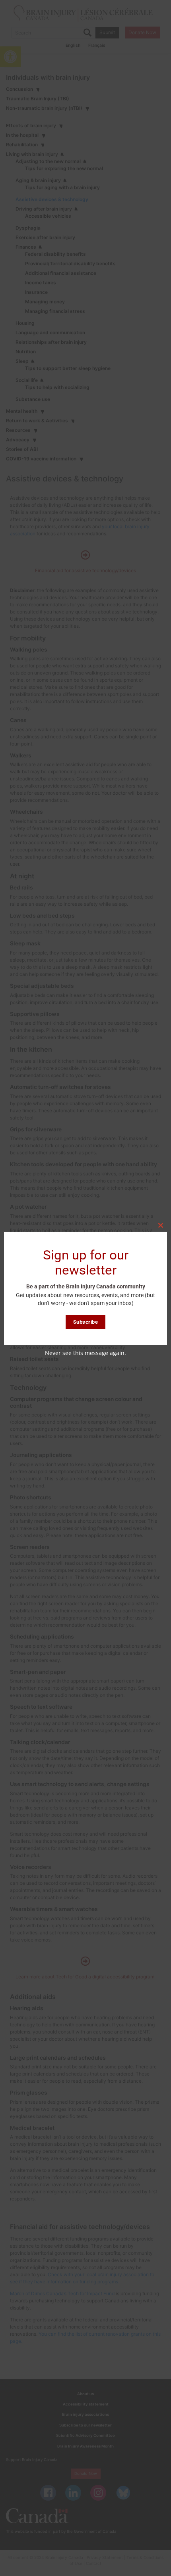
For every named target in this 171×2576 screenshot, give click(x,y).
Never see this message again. (85, 1353)
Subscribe (86, 1322)
